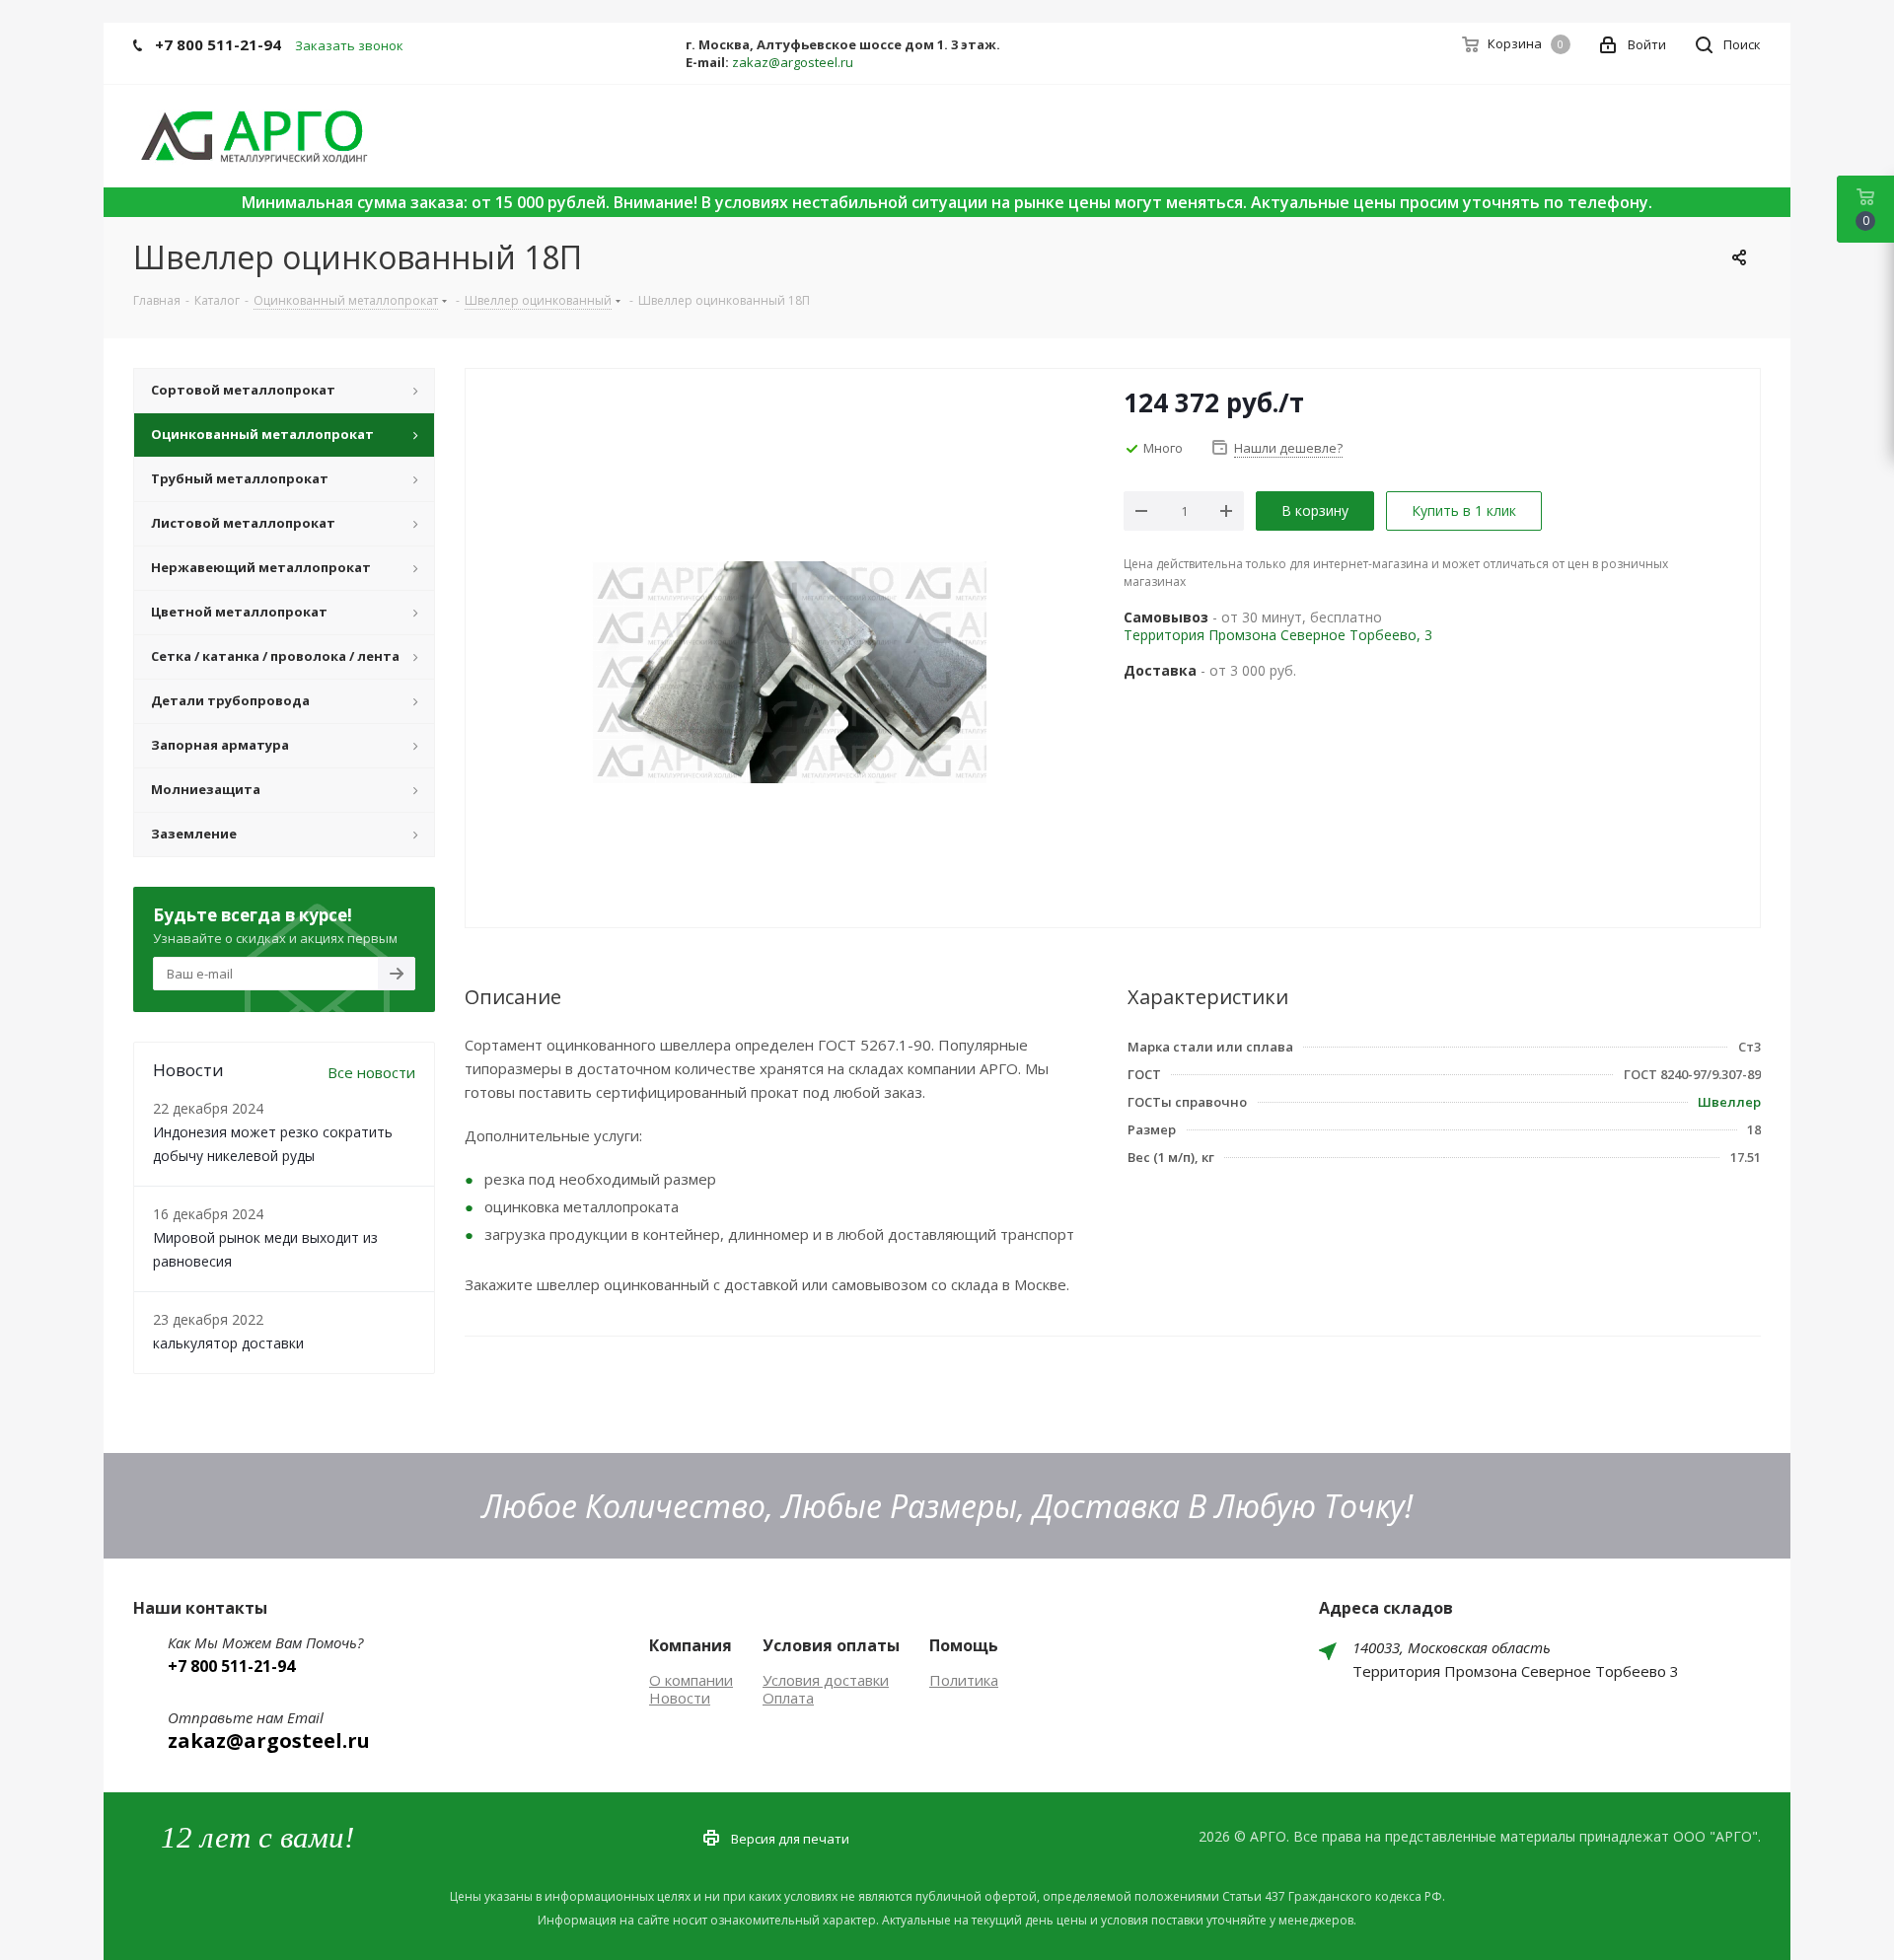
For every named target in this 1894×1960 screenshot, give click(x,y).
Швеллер (1729, 1102)
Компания (691, 1645)
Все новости (371, 1072)
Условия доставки (826, 1680)
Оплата (788, 1698)
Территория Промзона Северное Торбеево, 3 (1278, 635)
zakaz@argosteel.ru (793, 62)
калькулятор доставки (228, 1343)
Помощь (964, 1645)
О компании (691, 1680)
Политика (964, 1680)
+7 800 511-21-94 (218, 44)
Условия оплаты (831, 1645)
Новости (680, 1698)
